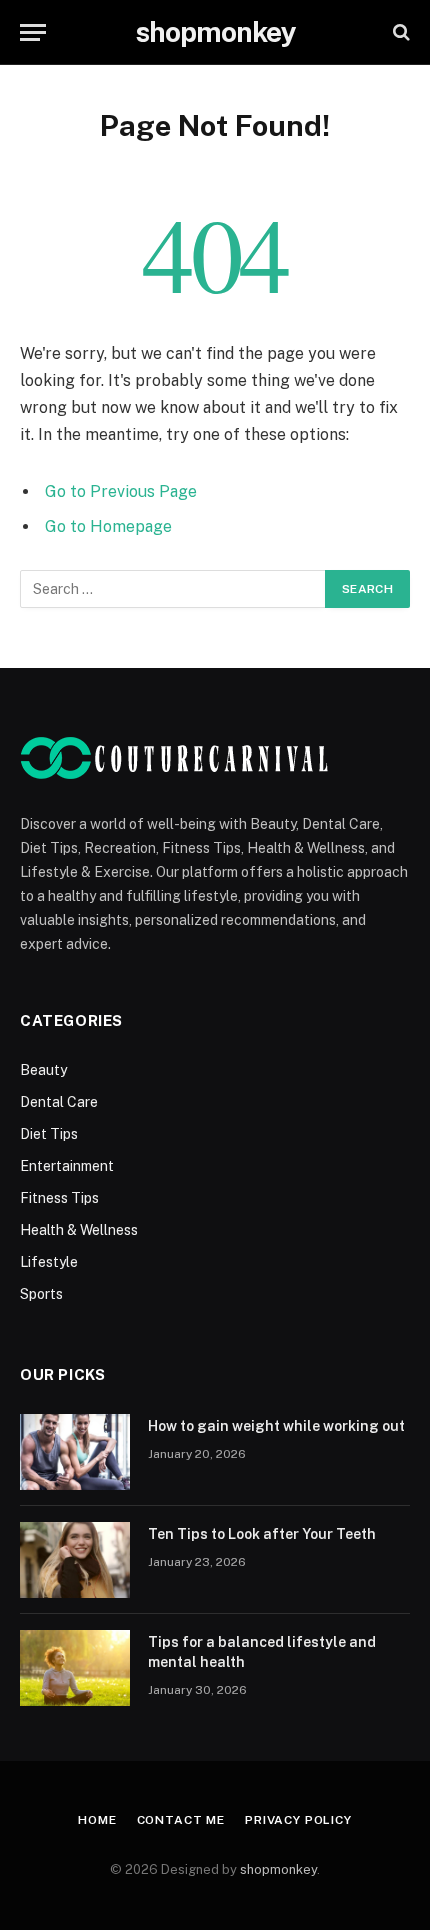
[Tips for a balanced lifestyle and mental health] (75, 1668)
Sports (41, 1294)
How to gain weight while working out (276, 1426)
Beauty (43, 1070)
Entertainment (67, 1166)
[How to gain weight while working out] (75, 1452)
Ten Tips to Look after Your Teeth (262, 1534)
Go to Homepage (108, 526)
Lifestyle (49, 1262)
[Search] (399, 32)
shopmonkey (278, 1869)
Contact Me (181, 1820)
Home (97, 1820)
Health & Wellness (79, 1230)
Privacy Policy (298, 1820)
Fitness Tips (59, 1198)
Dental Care (59, 1102)
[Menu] (33, 32)
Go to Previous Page (121, 491)
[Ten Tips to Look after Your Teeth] (75, 1560)
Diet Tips (49, 1134)
